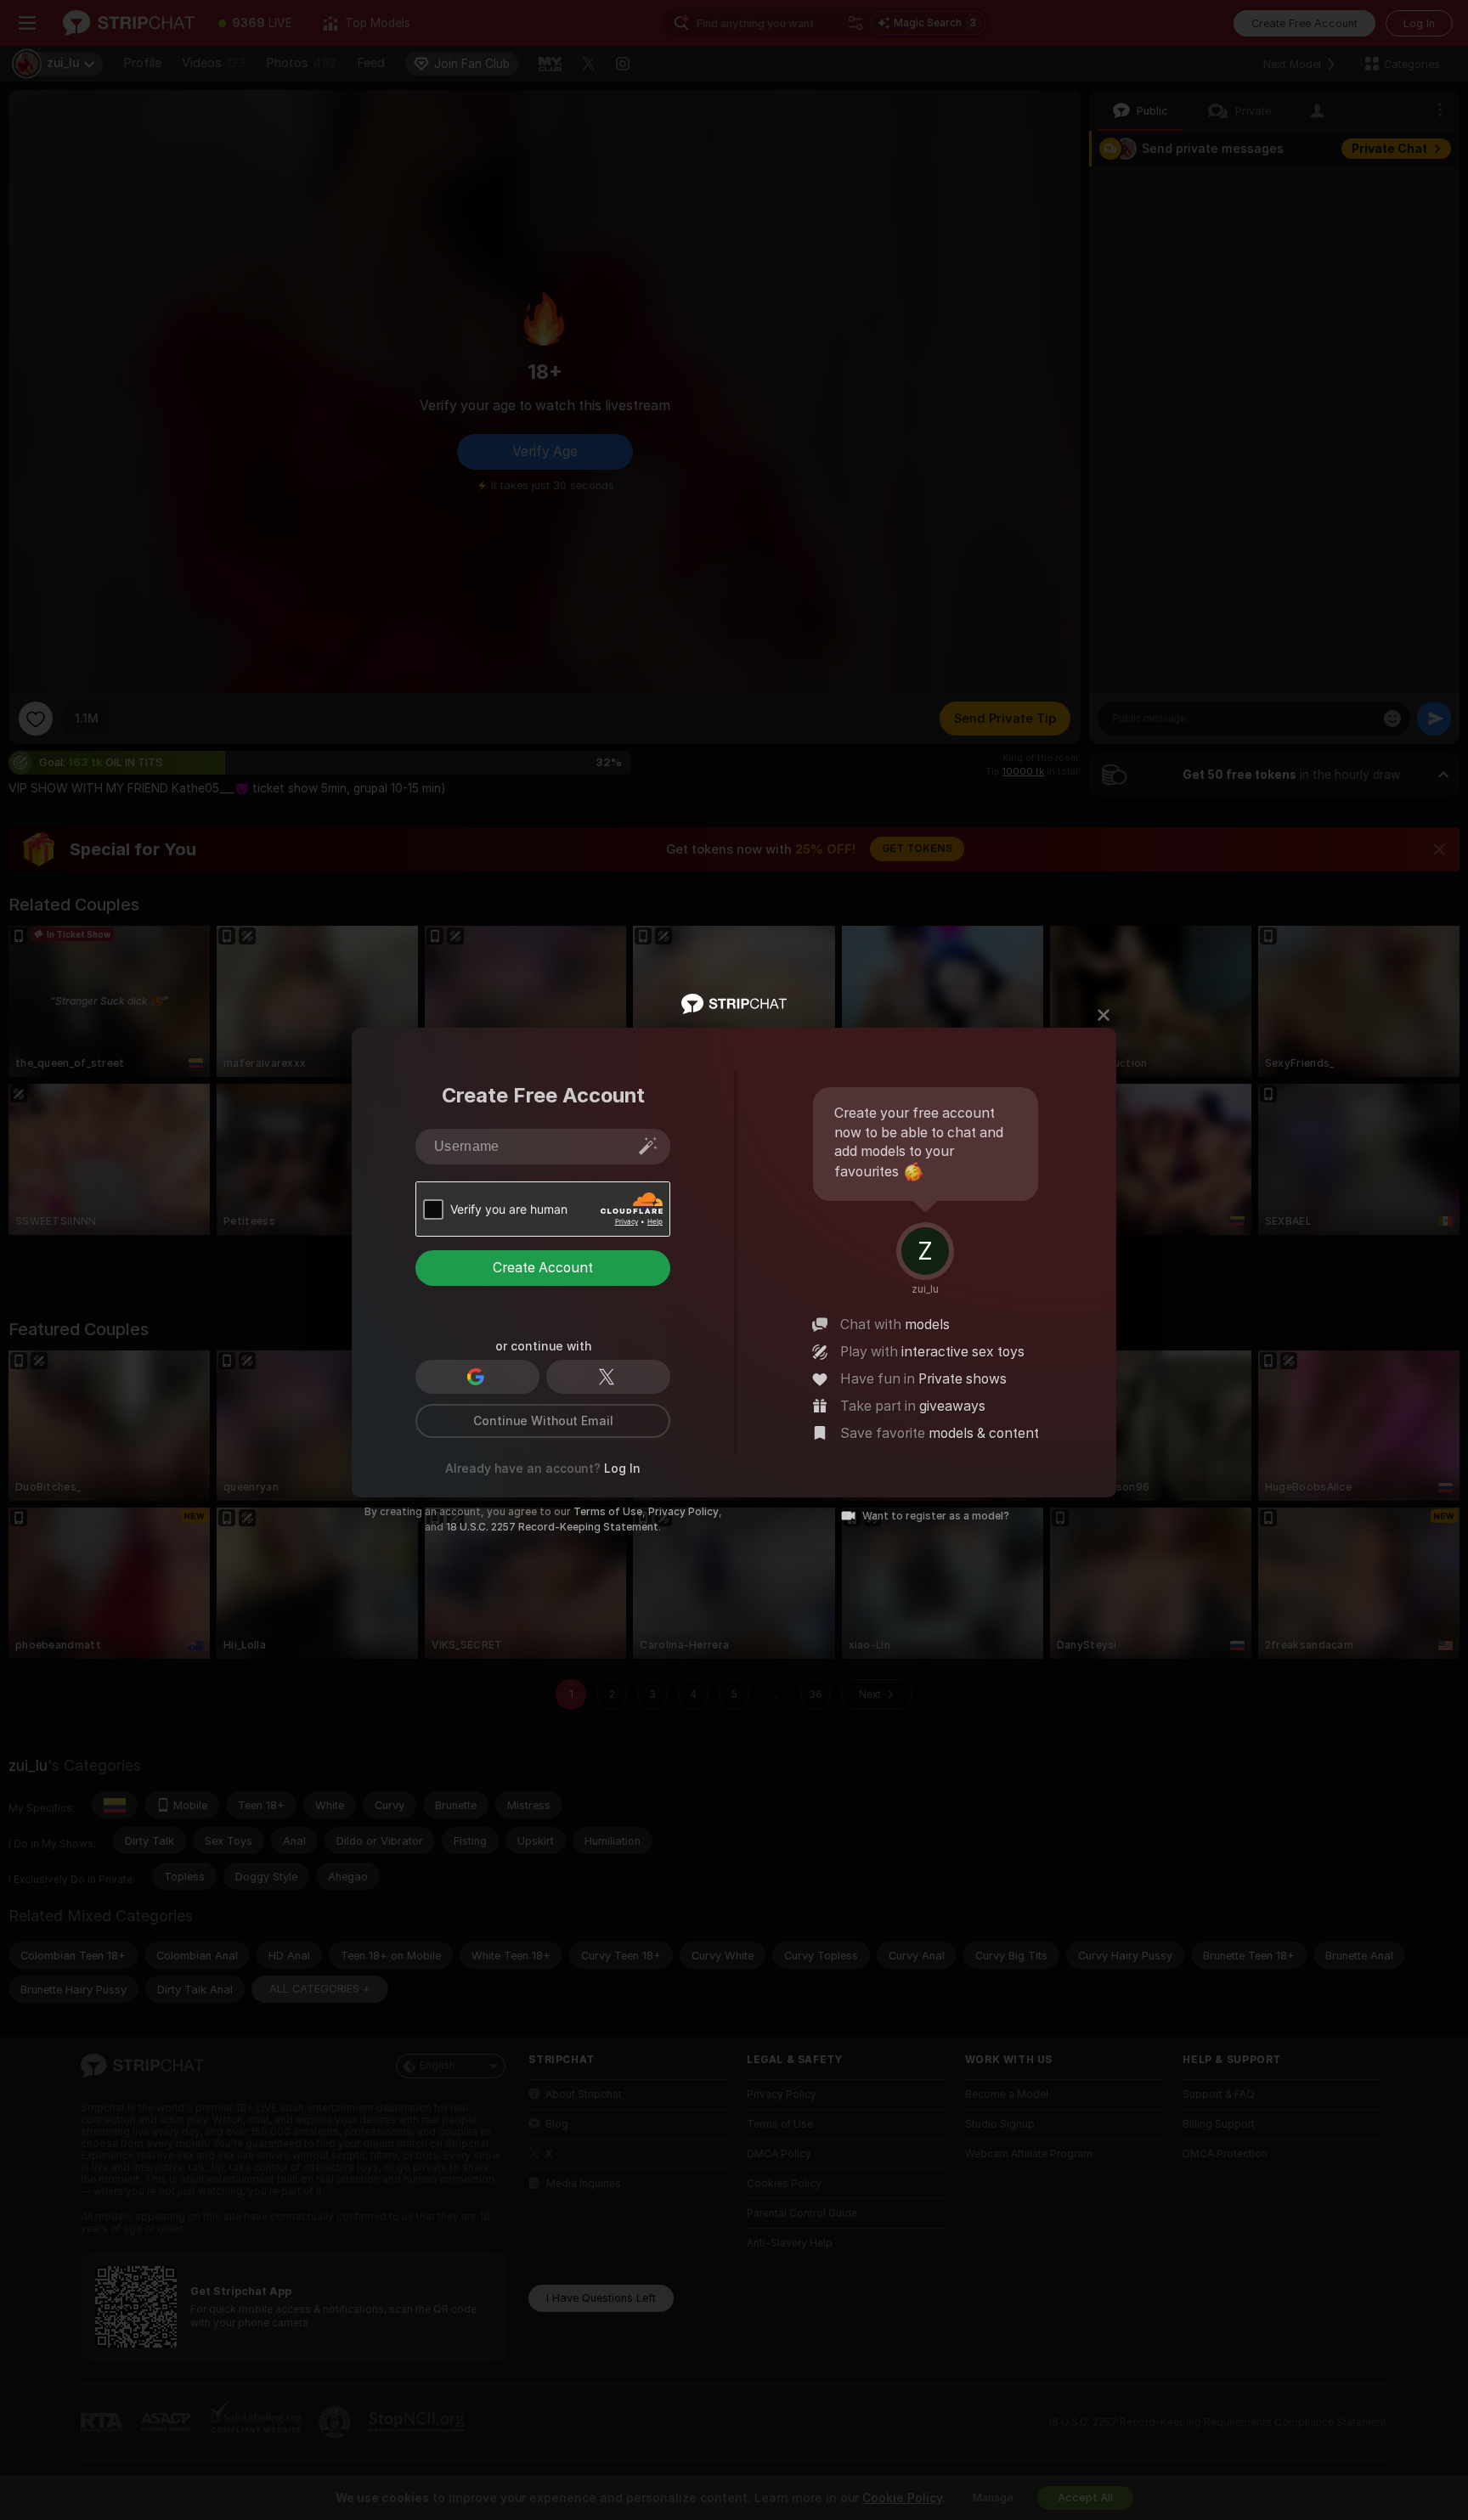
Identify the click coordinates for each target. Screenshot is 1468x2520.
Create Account (543, 1268)
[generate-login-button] (648, 1146)
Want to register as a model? (936, 1516)
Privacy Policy (683, 1512)
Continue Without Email (543, 1421)
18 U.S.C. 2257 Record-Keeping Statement (552, 1527)
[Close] (1104, 1015)
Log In (622, 1469)
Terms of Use (608, 1512)
